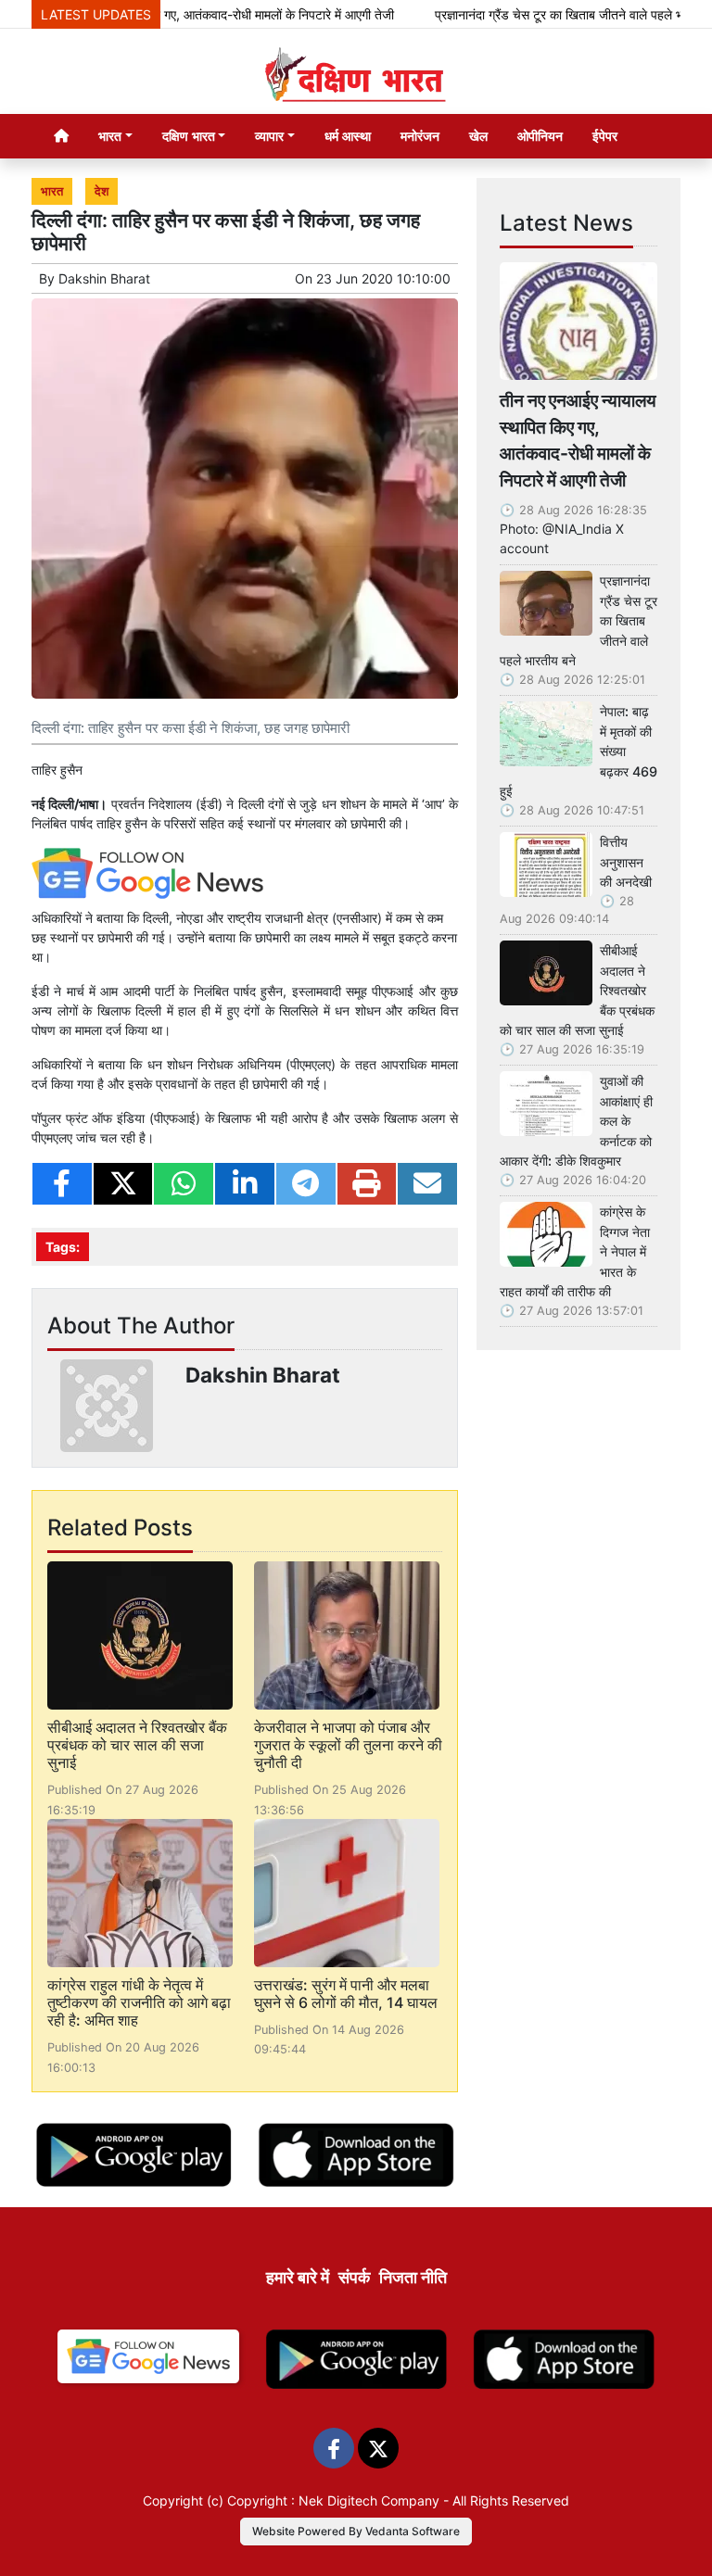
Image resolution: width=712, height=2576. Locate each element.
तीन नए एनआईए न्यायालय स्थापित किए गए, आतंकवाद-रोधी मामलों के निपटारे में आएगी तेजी (578, 440)
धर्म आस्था (348, 136)
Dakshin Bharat (104, 278)
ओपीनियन (540, 136)
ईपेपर (605, 136)
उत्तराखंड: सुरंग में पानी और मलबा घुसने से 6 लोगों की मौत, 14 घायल (346, 1994)
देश (102, 191)
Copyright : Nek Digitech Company (333, 2500)
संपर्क (354, 2277)
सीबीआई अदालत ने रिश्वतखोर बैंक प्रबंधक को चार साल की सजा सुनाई (137, 1745)
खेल (478, 136)
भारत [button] (110, 136)
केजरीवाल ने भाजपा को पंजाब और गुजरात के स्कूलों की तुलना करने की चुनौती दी (348, 1745)
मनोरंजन (420, 136)
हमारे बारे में (298, 2277)
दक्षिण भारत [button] (189, 136)
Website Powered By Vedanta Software (356, 2531)
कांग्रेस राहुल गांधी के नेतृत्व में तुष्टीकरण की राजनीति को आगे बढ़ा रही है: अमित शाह (139, 2002)
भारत (52, 191)
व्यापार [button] (269, 136)
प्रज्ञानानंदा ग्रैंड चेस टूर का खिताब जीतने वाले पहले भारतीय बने (549, 14)
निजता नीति (413, 2277)
